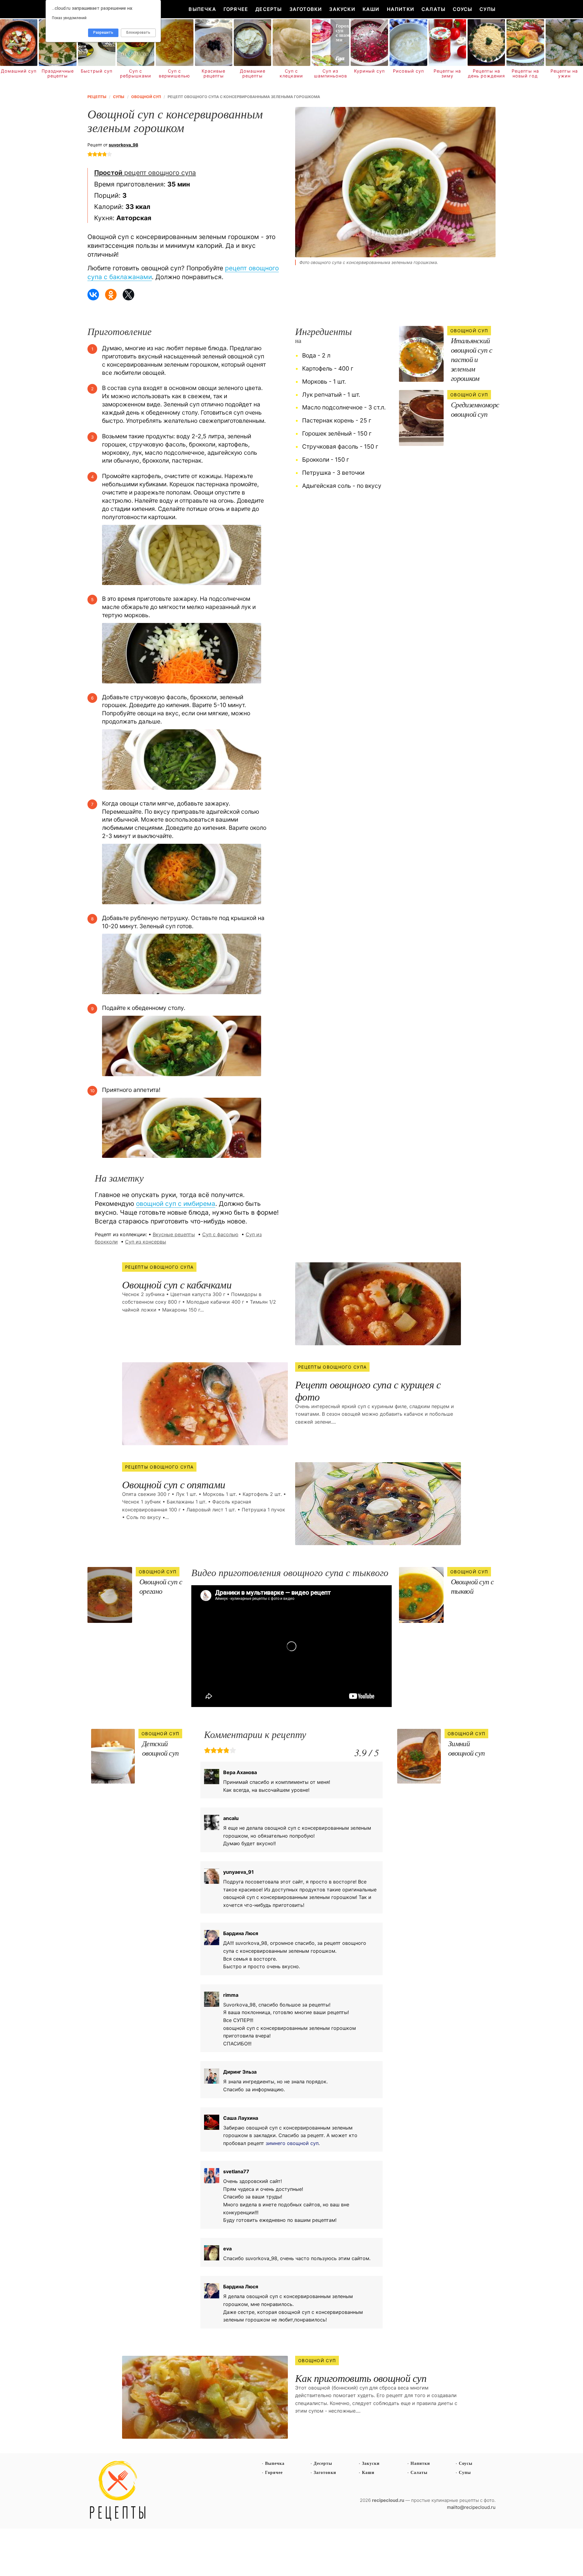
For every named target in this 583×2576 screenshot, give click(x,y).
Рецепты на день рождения (486, 74)
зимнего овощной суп (292, 2143)
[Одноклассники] (111, 295)
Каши (371, 9)
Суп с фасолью (220, 1234)
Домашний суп (19, 71)
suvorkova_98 (123, 145)
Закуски (342, 9)
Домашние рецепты (253, 74)
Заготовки (306, 9)
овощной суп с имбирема (176, 1204)
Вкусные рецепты (174, 1234)
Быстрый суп (97, 71)
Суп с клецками (291, 74)
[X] (128, 295)
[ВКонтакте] (93, 295)
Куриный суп (369, 71)
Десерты (269, 9)
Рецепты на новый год (525, 74)
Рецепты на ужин (564, 74)
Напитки (401, 9)
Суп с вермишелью (174, 74)
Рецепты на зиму (447, 74)
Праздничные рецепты (58, 74)
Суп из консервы (146, 1242)
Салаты (433, 9)
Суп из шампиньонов (331, 74)
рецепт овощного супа (145, 173)
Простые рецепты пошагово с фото (118, 2491)
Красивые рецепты (213, 74)
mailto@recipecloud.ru (471, 2507)
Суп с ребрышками (136, 74)
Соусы (462, 9)
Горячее (236, 9)
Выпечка (202, 9)
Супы (488, 9)
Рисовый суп (408, 71)
